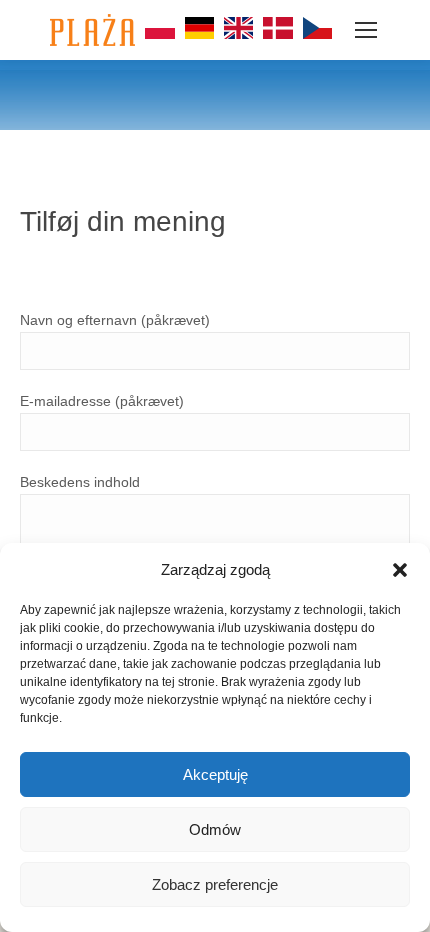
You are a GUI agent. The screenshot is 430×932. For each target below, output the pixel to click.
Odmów (215, 829)
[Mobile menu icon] (366, 30)
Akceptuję (215, 774)
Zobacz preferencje (215, 884)
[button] (400, 570)
